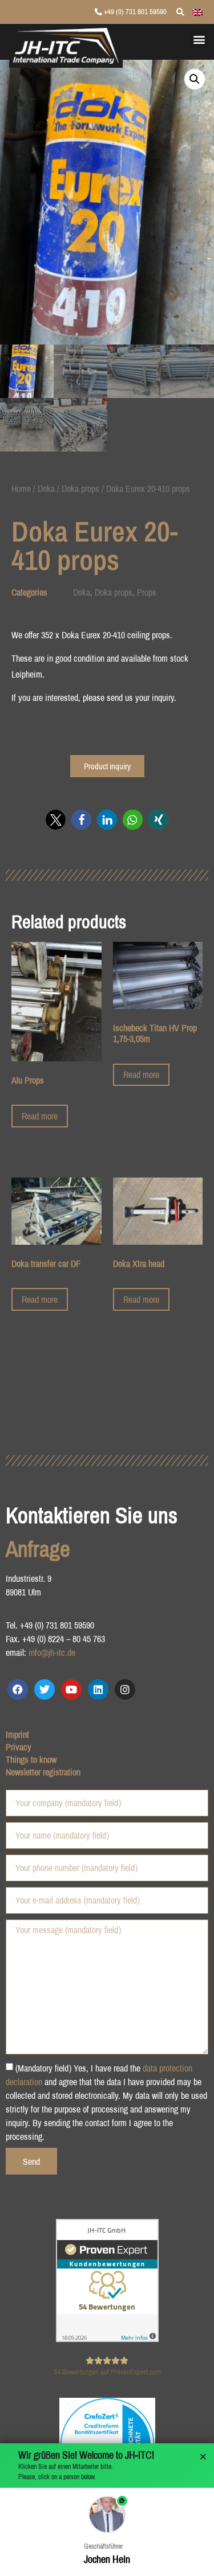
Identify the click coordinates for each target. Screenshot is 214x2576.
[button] (199, 39)
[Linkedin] (98, 1689)
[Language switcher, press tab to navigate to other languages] (197, 11)
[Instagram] (125, 1689)
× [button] (203, 2457)
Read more (40, 1116)
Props (147, 592)
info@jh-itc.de (52, 1652)
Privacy (19, 1747)
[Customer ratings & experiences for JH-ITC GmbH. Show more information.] (107, 2339)
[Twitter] (45, 1689)
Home (21, 489)
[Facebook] (18, 1689)
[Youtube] (71, 1689)
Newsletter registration (43, 1772)
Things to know (31, 1759)
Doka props (80, 489)
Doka (46, 489)
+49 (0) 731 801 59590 (134, 12)
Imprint (17, 1734)
